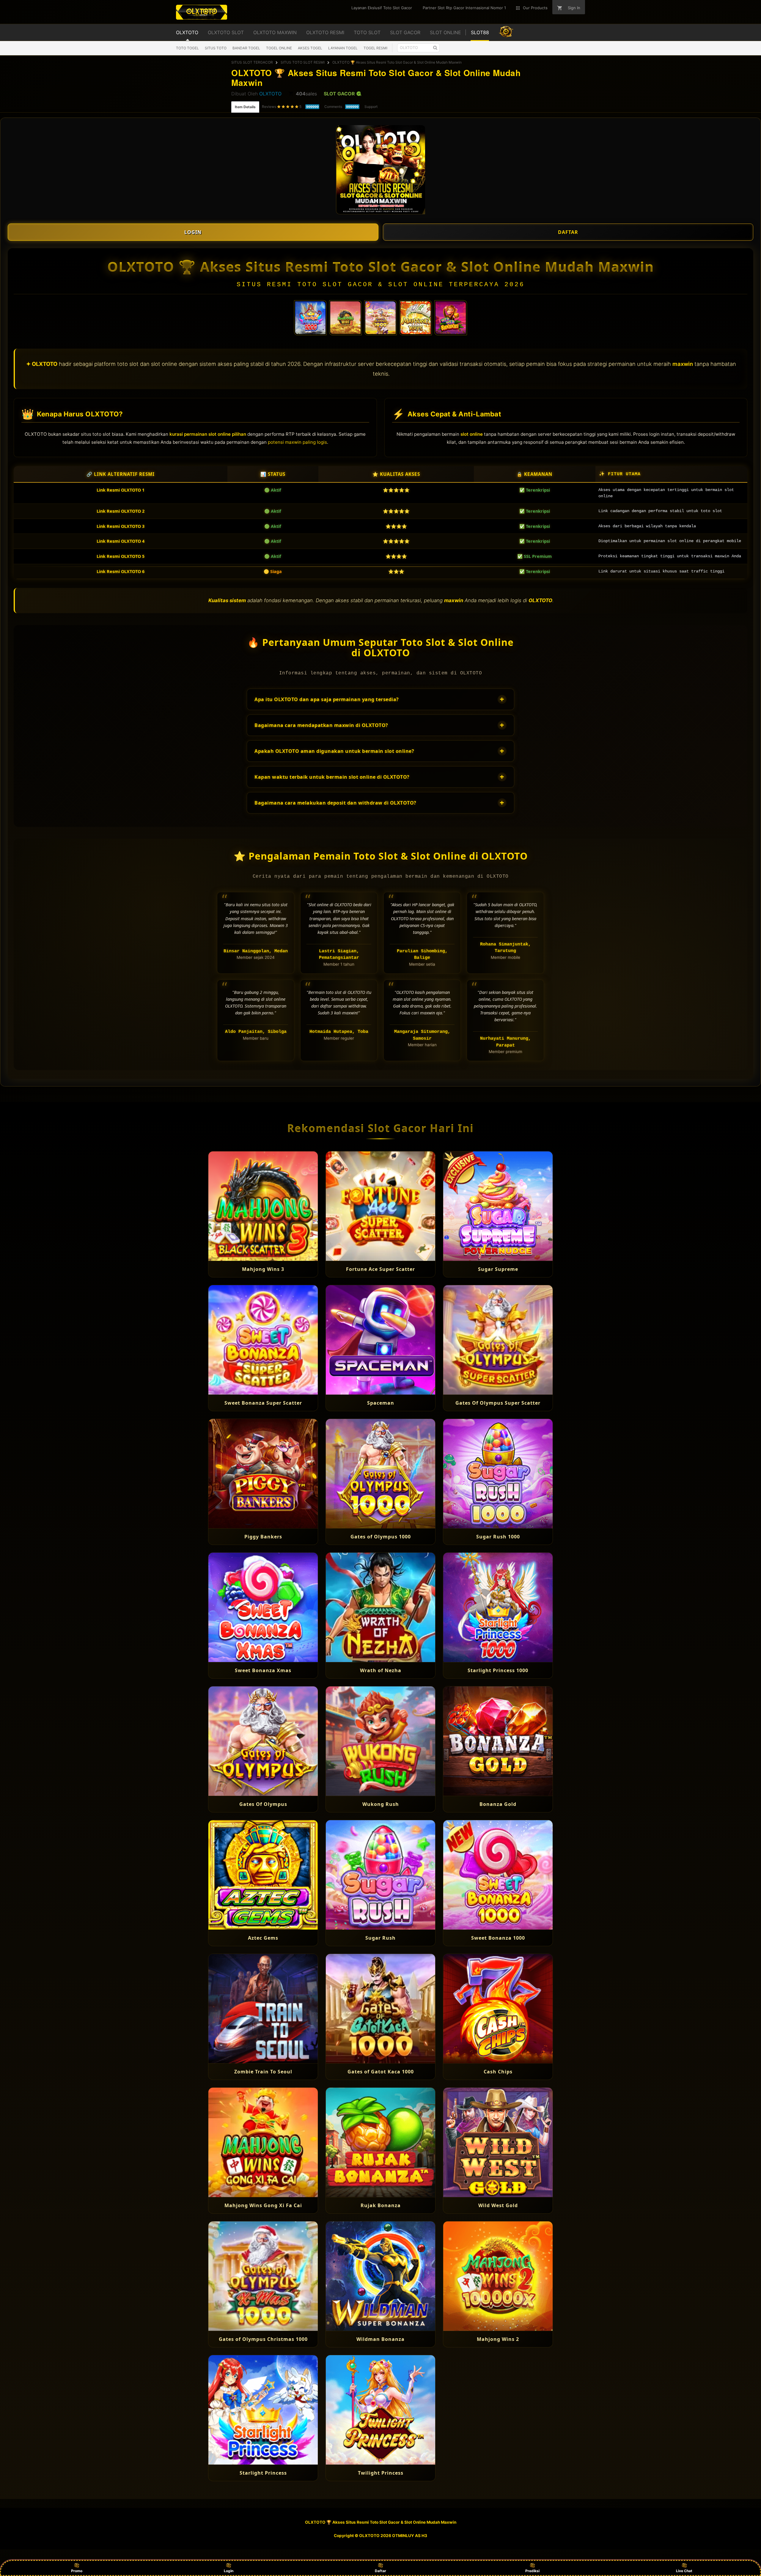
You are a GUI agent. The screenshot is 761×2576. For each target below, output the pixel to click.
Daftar (380, 2571)
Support (371, 107)
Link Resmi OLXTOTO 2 (121, 511)
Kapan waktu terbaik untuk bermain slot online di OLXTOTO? (379, 777)
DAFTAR (568, 232)
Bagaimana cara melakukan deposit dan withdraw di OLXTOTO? (379, 803)
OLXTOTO (270, 94)
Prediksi (532, 2571)
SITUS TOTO (216, 48)
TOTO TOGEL (187, 48)
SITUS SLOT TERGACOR (252, 62)
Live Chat (684, 2571)
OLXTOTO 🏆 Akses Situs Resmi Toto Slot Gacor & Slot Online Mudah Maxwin (397, 62)
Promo (77, 2571)
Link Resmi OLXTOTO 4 (121, 541)
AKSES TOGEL (310, 48)
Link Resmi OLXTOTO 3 (121, 526)
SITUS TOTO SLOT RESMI (303, 62)
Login (229, 2571)
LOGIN (193, 232)
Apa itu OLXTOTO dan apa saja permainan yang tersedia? (379, 699)
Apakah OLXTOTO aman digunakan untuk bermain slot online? (379, 751)
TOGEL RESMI (375, 48)
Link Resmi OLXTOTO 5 (121, 556)
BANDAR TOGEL (246, 48)
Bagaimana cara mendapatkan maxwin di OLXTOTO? (379, 725)
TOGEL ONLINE (279, 48)
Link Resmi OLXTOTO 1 (121, 490)
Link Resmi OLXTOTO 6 (121, 571)
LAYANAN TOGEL (343, 48)
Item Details (245, 107)
